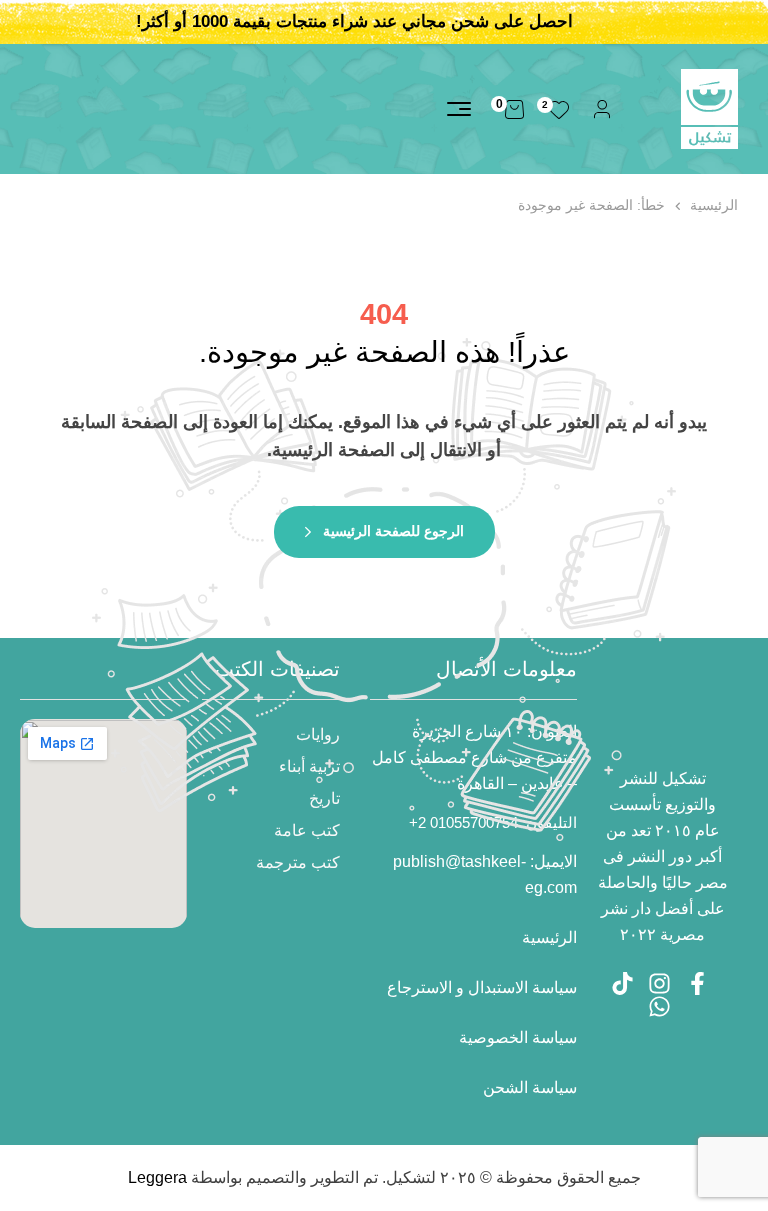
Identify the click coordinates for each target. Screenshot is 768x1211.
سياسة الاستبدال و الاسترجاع (482, 987)
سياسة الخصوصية (518, 1037)
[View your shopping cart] (514, 109)
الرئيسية (714, 205)
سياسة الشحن (530, 1087)
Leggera (157, 1177)
